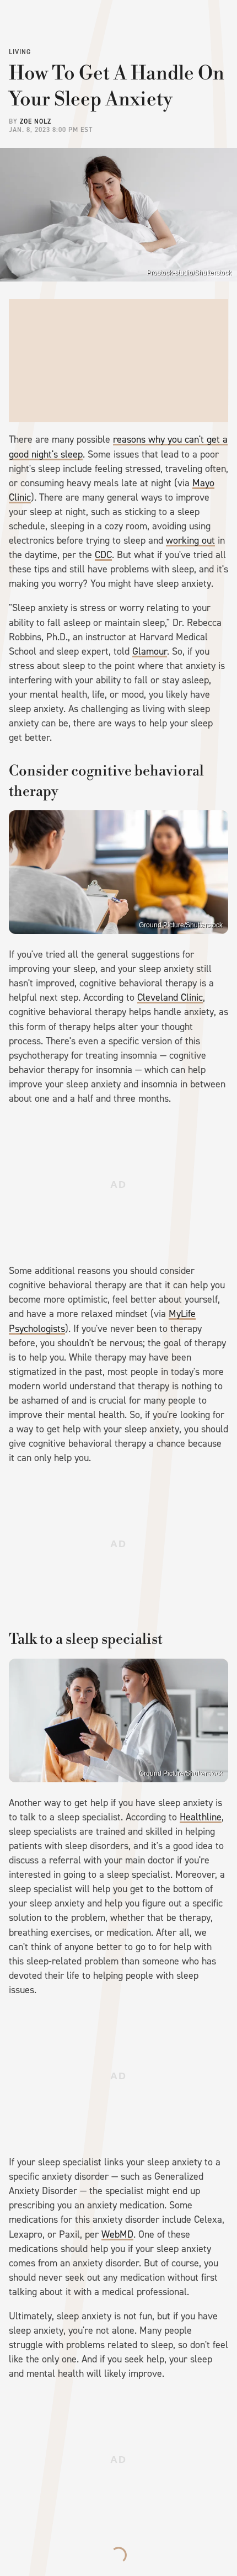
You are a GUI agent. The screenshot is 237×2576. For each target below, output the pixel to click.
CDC (103, 555)
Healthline (201, 1817)
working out (190, 540)
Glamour (150, 651)
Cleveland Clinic (170, 997)
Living (20, 52)
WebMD (117, 2234)
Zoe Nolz (36, 121)
